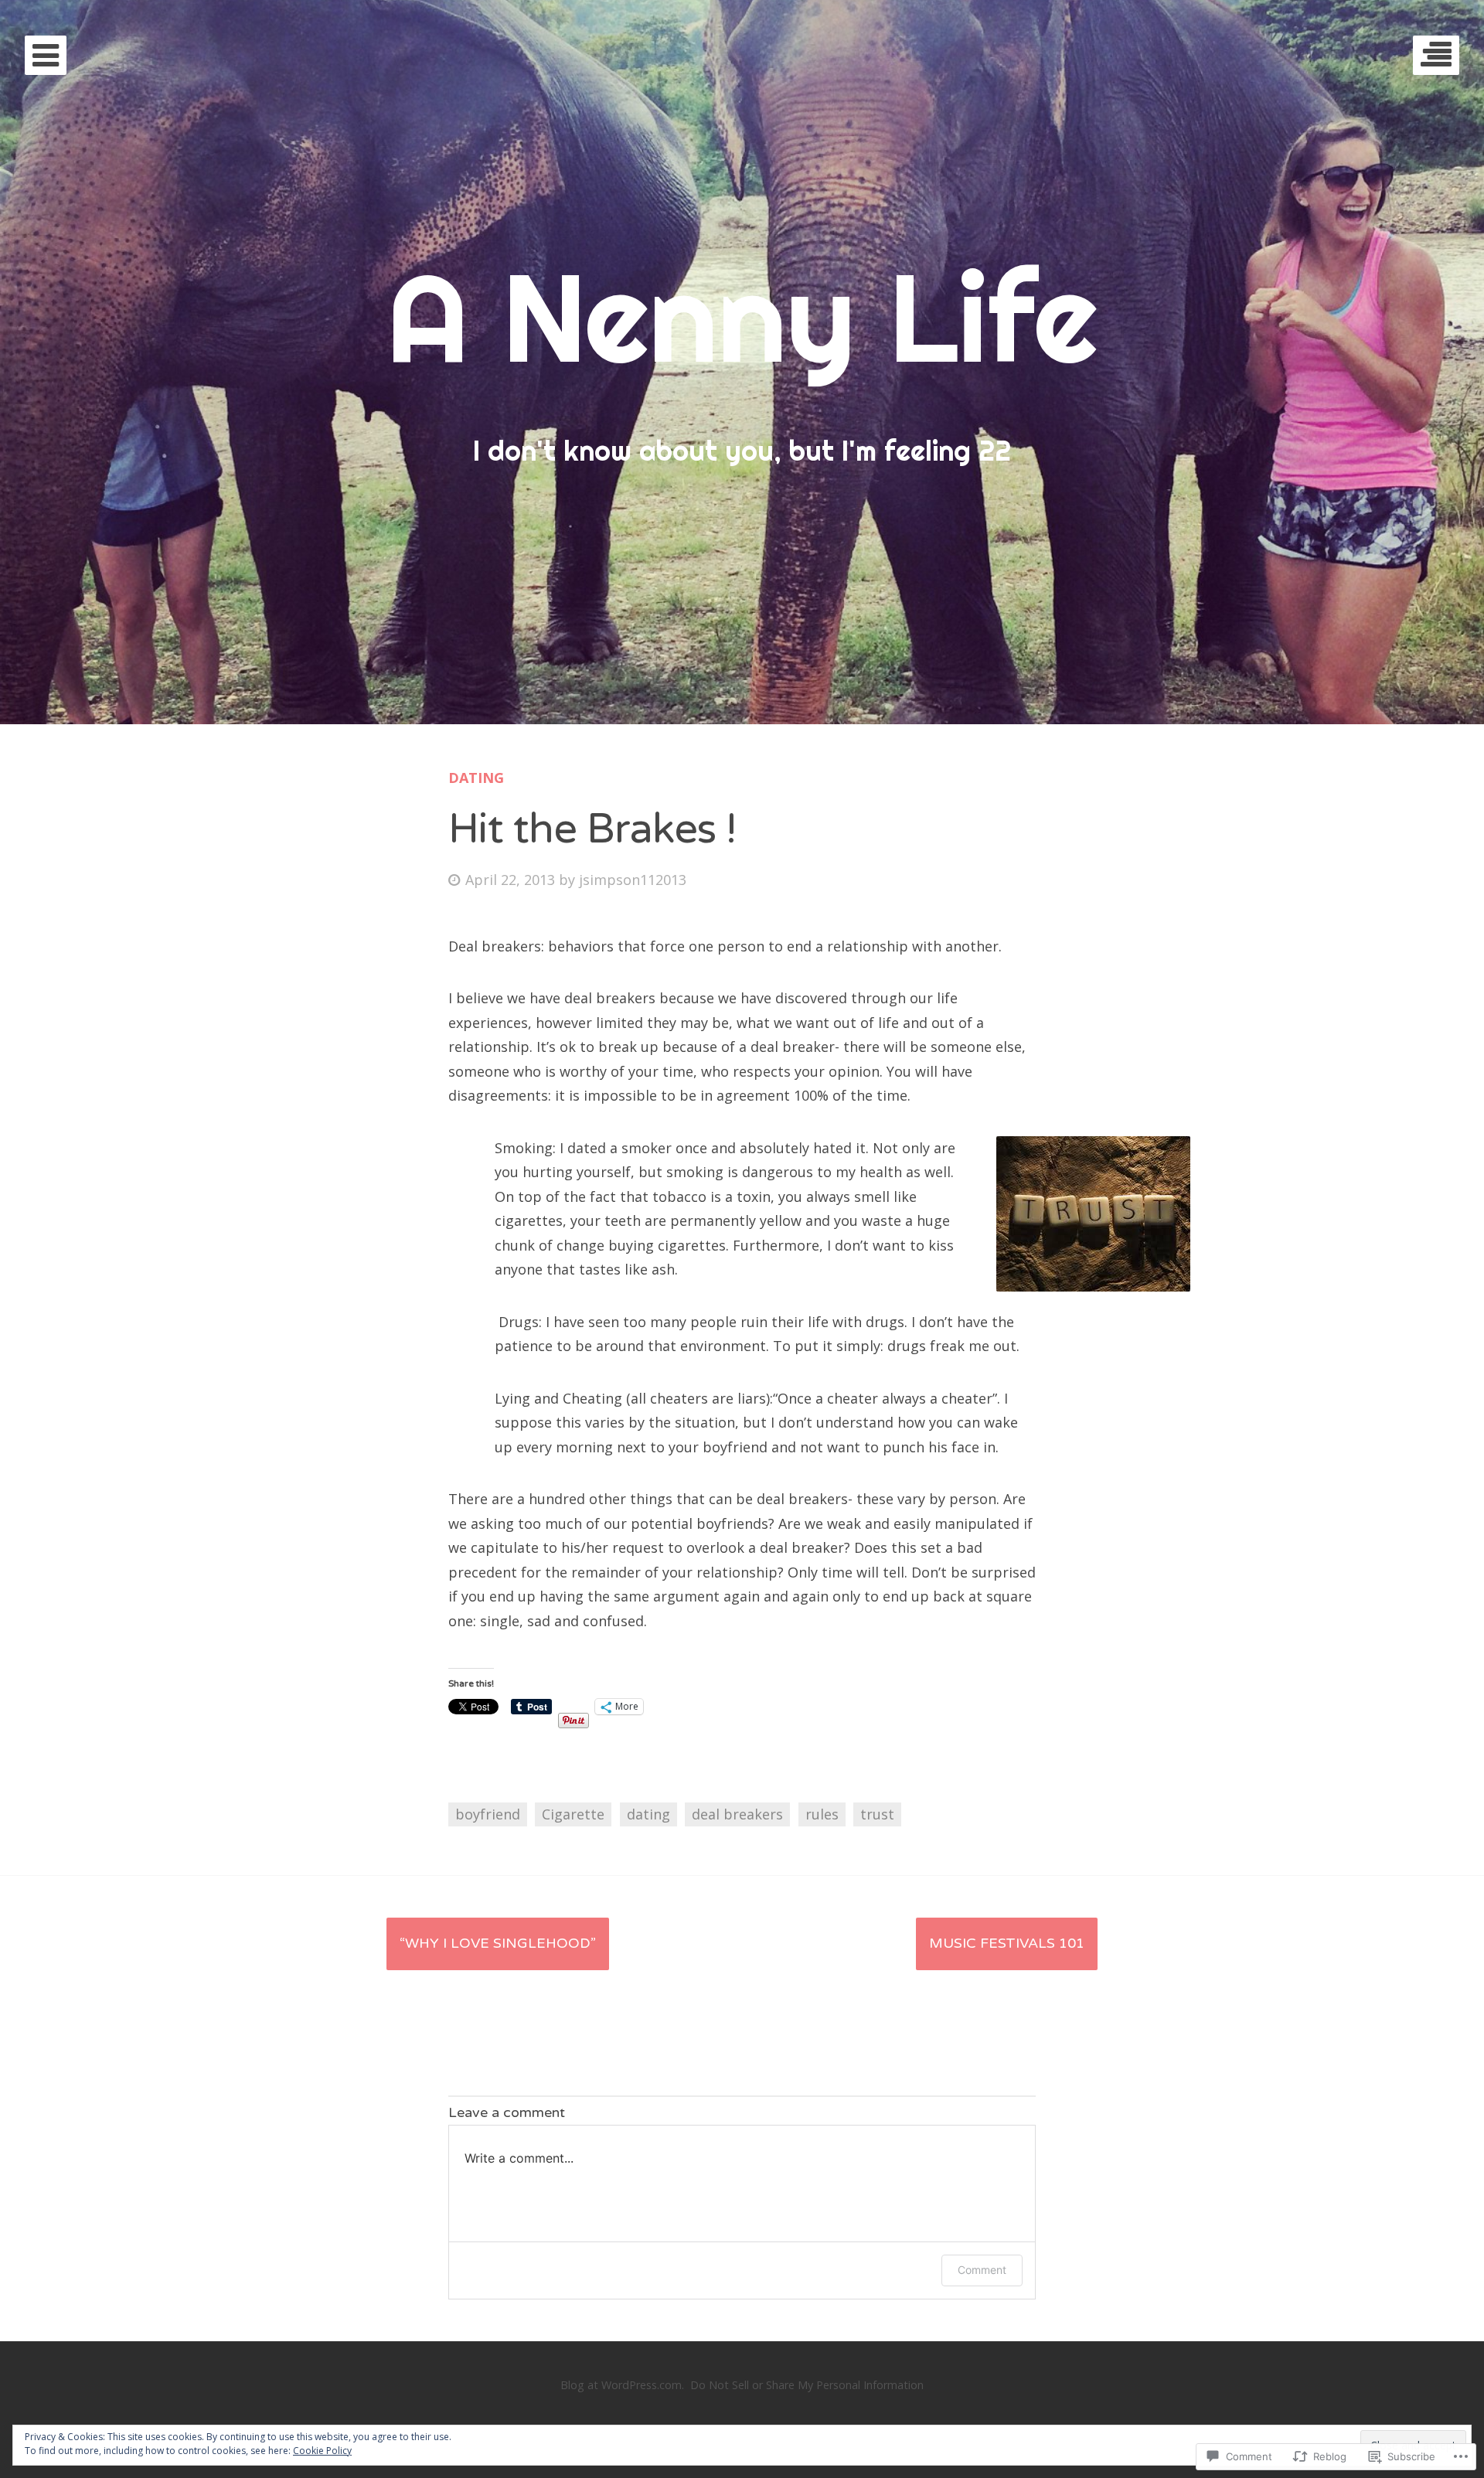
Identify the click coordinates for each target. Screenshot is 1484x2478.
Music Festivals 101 (1007, 1943)
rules (822, 1814)
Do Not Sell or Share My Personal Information (807, 2385)
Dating (476, 778)
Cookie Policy (322, 2451)
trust (877, 1814)
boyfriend (488, 1814)
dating (648, 1814)
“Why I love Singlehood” (498, 1943)
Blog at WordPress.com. (622, 2385)
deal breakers (737, 1814)
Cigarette (573, 1814)
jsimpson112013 (633, 880)
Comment (982, 2270)
